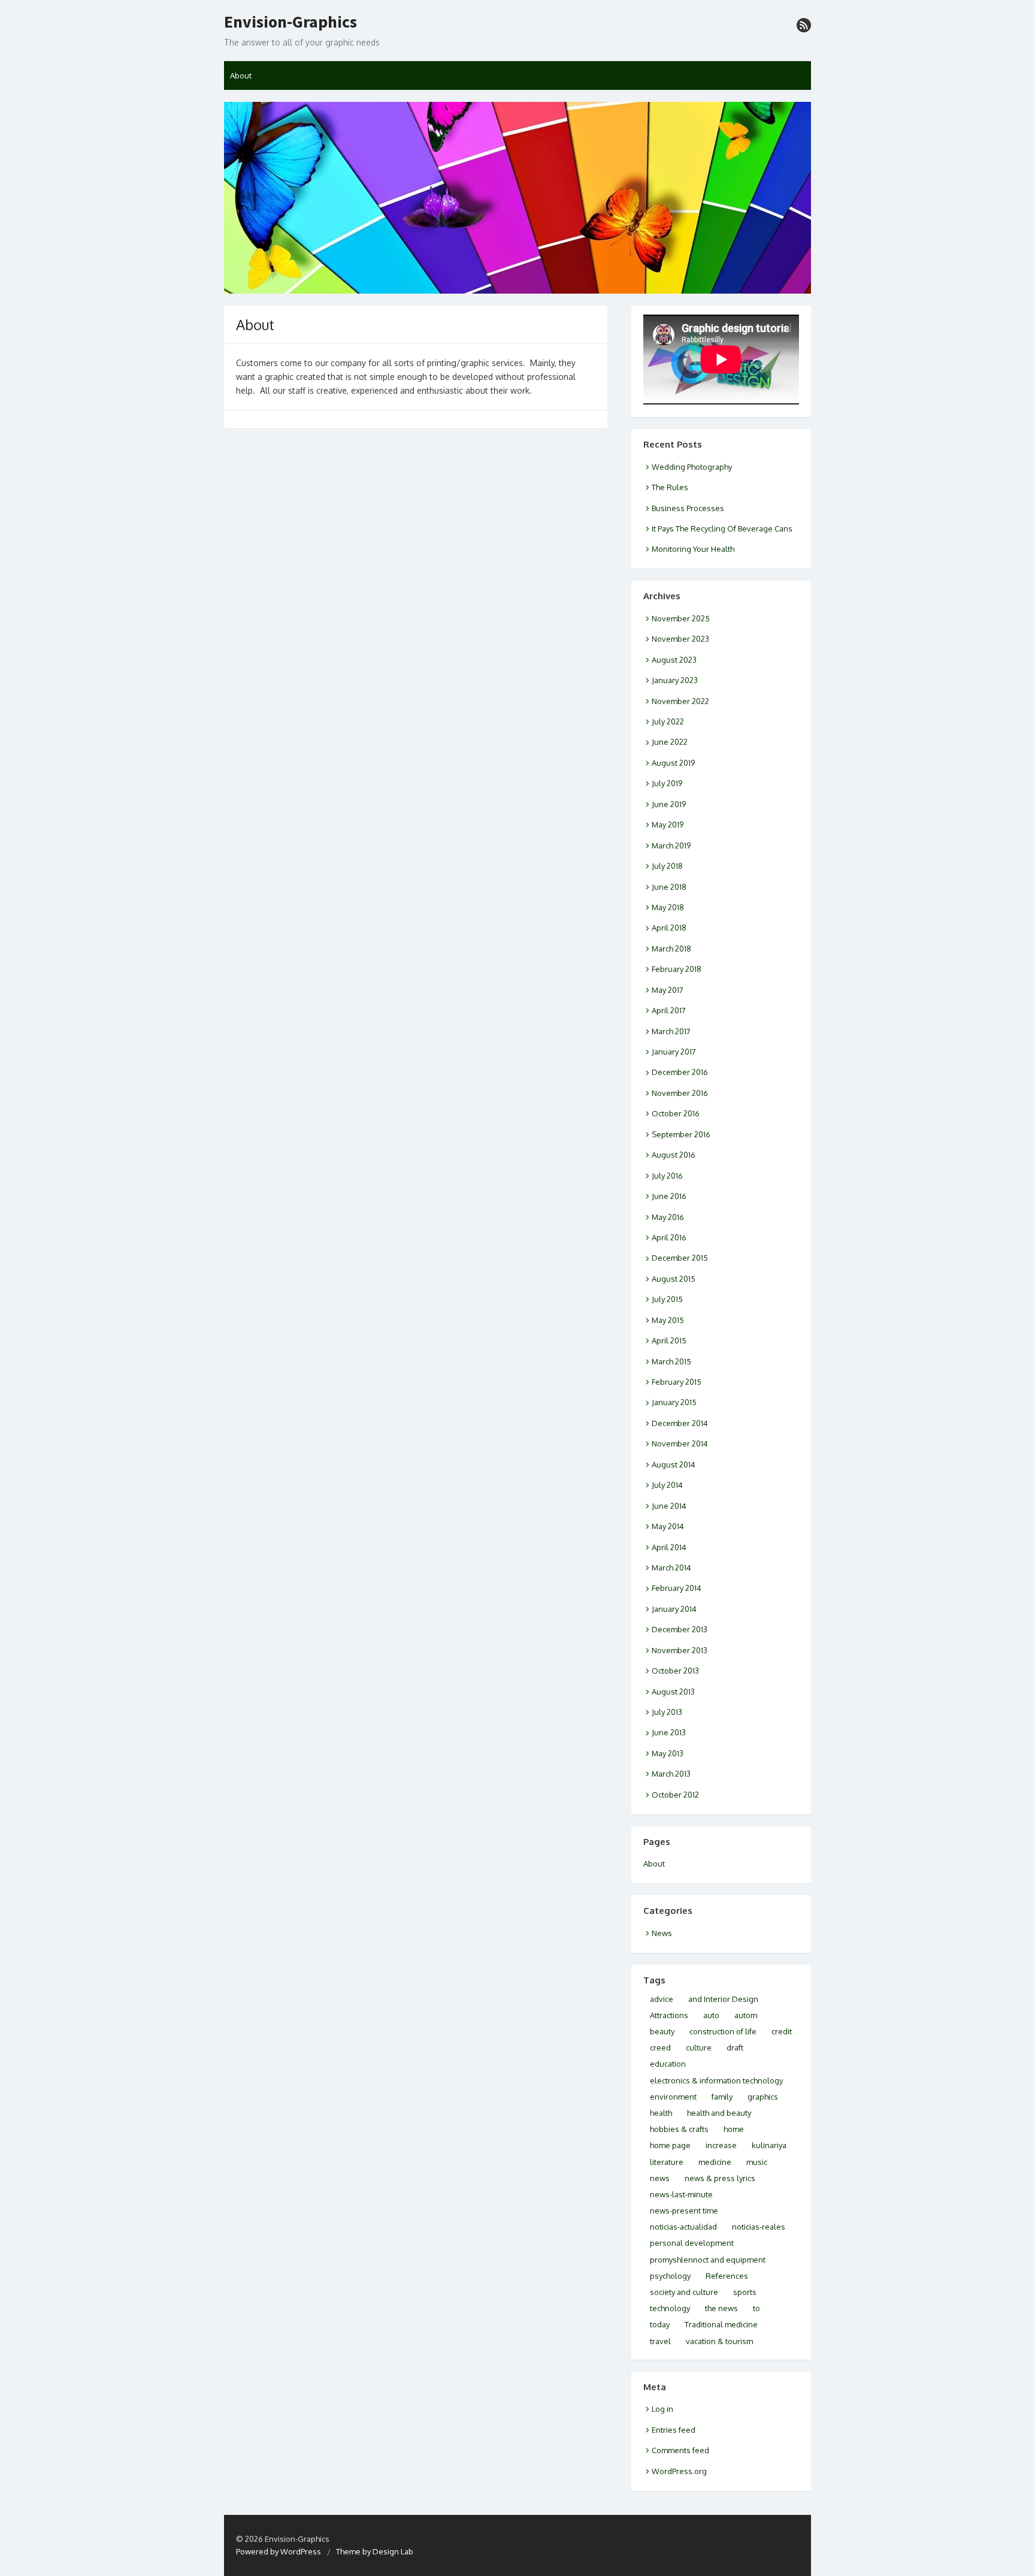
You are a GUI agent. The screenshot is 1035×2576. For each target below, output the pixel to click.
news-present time (684, 2210)
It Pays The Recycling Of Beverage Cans (722, 529)
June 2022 (670, 742)
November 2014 (680, 1443)
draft (735, 2047)
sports (745, 2292)
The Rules (670, 487)
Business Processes (688, 508)
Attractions (669, 2015)
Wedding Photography (692, 467)
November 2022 (680, 701)
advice (662, 1999)
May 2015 (668, 1320)
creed (660, 2047)
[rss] (804, 25)
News (662, 1933)
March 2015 (671, 1361)
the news (721, 2308)
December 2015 (680, 1258)
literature (667, 2162)
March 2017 (671, 1031)
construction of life (723, 2031)
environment (673, 2097)
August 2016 (674, 1155)
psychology (670, 2276)
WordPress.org (679, 2471)
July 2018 (667, 866)
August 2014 (674, 1464)
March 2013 (671, 1774)
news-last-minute (681, 2194)
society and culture (684, 2292)
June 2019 (669, 804)
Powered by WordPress (279, 2551)
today (660, 2324)
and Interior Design (723, 1999)
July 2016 (667, 1176)
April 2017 (669, 1010)
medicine (715, 2162)
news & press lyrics (720, 2178)
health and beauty (719, 2113)
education (668, 2064)
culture (699, 2047)
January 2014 (674, 1609)
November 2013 (680, 1650)
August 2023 (674, 660)
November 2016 (680, 1093)
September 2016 (681, 1134)
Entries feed (674, 2430)
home (734, 2129)
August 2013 (673, 1692)
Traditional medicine (721, 2324)
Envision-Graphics (290, 22)
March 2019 (671, 845)
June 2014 (669, 1506)
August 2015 (674, 1279)
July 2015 (667, 1299)
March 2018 (671, 949)
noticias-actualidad (683, 2227)
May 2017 (668, 990)
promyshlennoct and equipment (708, 2260)
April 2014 (669, 1547)
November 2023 (680, 639)
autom (746, 2015)
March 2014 (671, 1568)
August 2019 (673, 763)
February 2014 (677, 1588)
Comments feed (680, 2450)
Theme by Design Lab (375, 2551)
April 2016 (669, 1237)
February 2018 (677, 969)
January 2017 (674, 1052)
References (727, 2276)
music (757, 2162)
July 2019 (667, 783)
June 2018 (669, 887)
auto (711, 2015)
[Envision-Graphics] (517, 198)
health (661, 2113)
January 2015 (674, 1402)
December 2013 (680, 1629)
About (241, 76)
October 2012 (675, 1795)
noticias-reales (759, 2227)
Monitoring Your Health (693, 549)
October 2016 (676, 1113)
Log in (662, 2409)
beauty (662, 2031)
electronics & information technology (716, 2080)
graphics (763, 2097)
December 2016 (680, 1072)
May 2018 (668, 907)
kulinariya (769, 2145)
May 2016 (668, 1217)
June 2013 (669, 1732)
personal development (692, 2243)
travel (660, 2341)
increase (721, 2145)
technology (670, 2308)
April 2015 (669, 1340)
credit (782, 2031)
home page (670, 2145)
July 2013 (667, 1712)
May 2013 (668, 1753)
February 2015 (677, 1382)
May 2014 (668, 1526)
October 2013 (675, 1671)
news (660, 2178)
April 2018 (669, 928)
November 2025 (681, 618)
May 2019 (668, 825)
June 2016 (669, 1196)
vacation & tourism (719, 2341)
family (722, 2097)
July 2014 (667, 1485)
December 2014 (680, 1423)
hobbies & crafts (679, 2129)
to (756, 2308)
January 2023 (675, 680)
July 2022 (668, 721)
